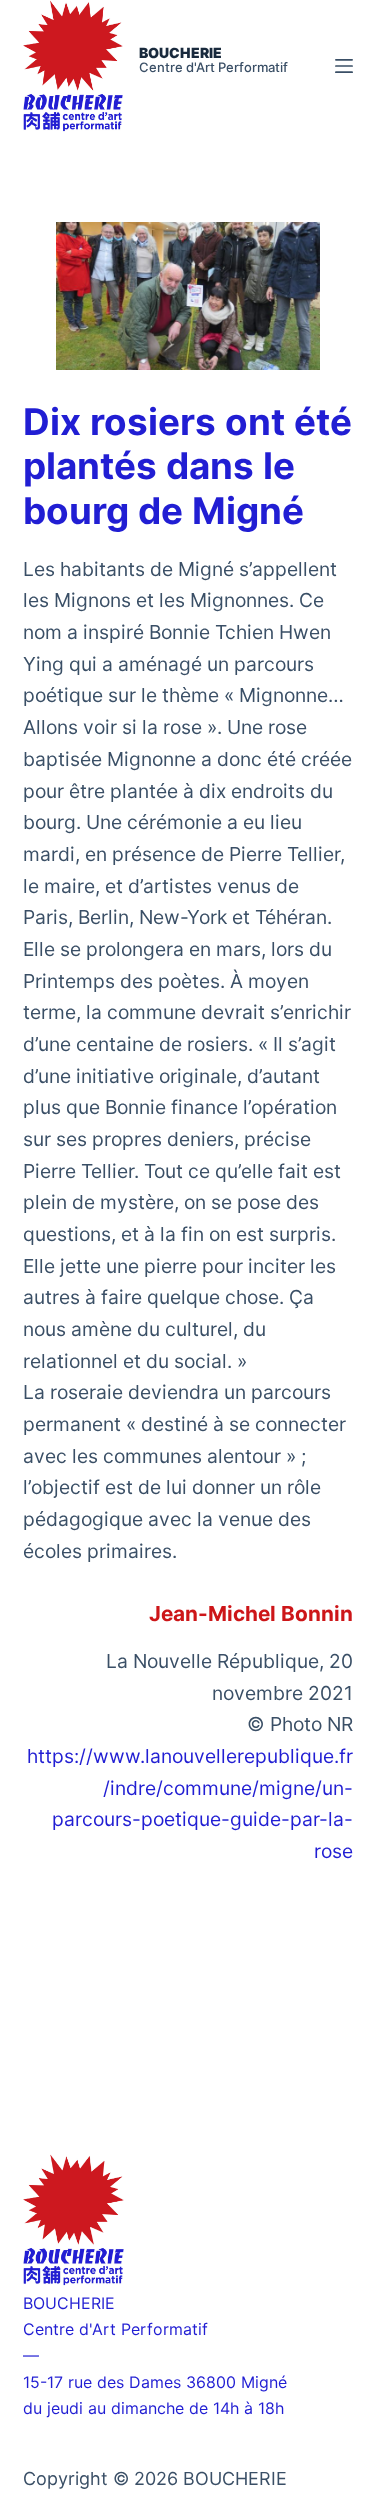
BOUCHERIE (180, 52)
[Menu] (344, 66)
